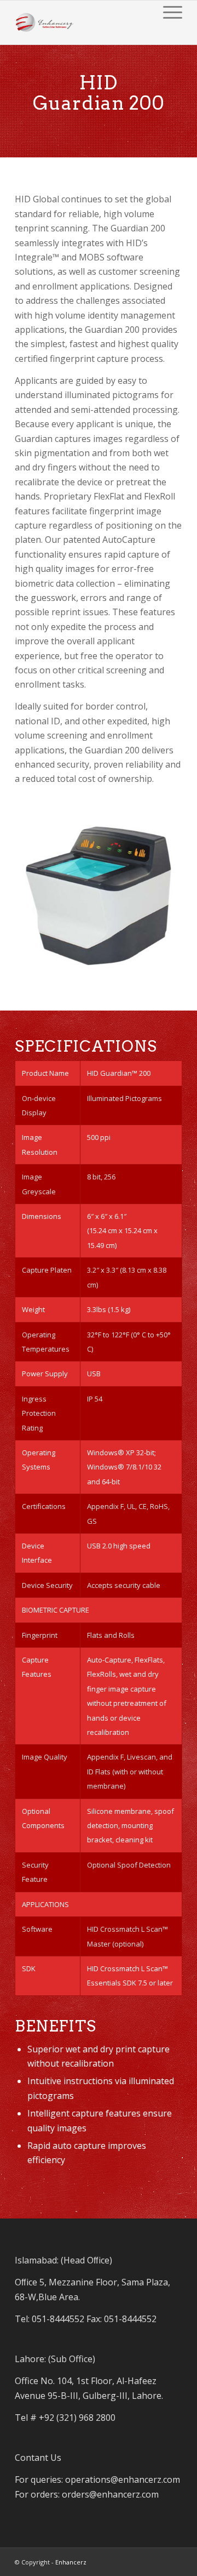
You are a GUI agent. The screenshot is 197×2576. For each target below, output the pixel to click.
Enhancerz (71, 2562)
